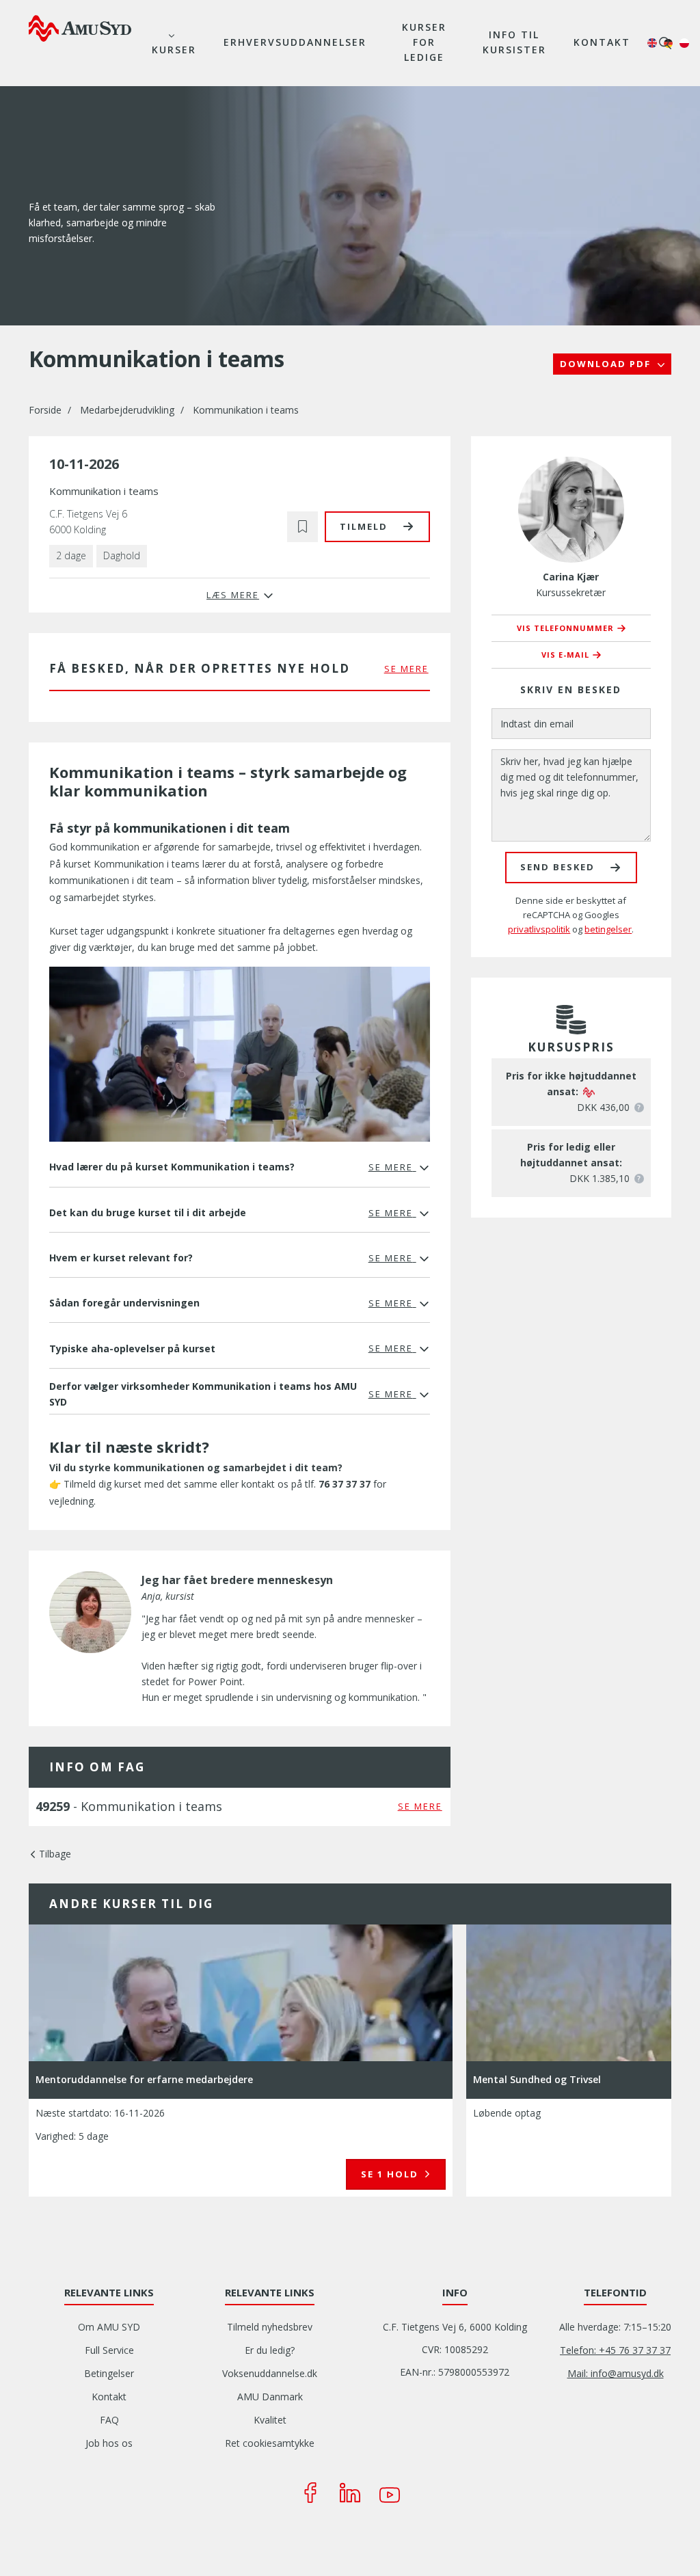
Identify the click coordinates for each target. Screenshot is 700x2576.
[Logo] (80, 28)
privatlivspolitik (539, 929)
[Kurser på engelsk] (652, 43)
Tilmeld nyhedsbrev (270, 2327)
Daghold (122, 555)
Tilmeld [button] (364, 526)
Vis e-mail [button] (565, 655)
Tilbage (55, 1854)
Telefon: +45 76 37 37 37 (615, 2350)
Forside (45, 410)
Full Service (109, 2350)
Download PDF (607, 364)
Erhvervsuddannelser (295, 42)
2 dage (71, 555)
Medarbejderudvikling (127, 410)
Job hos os (109, 2443)
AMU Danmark (270, 2397)
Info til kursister (514, 42)
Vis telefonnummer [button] (565, 628)
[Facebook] (310, 2493)
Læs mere (393, 2174)
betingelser (608, 929)
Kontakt (602, 42)
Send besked (557, 867)
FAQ (109, 2420)
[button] (302, 527)
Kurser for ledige (424, 42)
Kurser (174, 50)
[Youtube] (390, 2493)
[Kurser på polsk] (684, 43)
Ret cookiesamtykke (270, 2443)
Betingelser (109, 2373)
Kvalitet (270, 2420)
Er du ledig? (270, 2350)
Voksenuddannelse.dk (270, 2373)
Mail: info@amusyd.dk (616, 2373)
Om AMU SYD (109, 2327)
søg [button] (665, 43)
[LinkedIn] (350, 2493)
